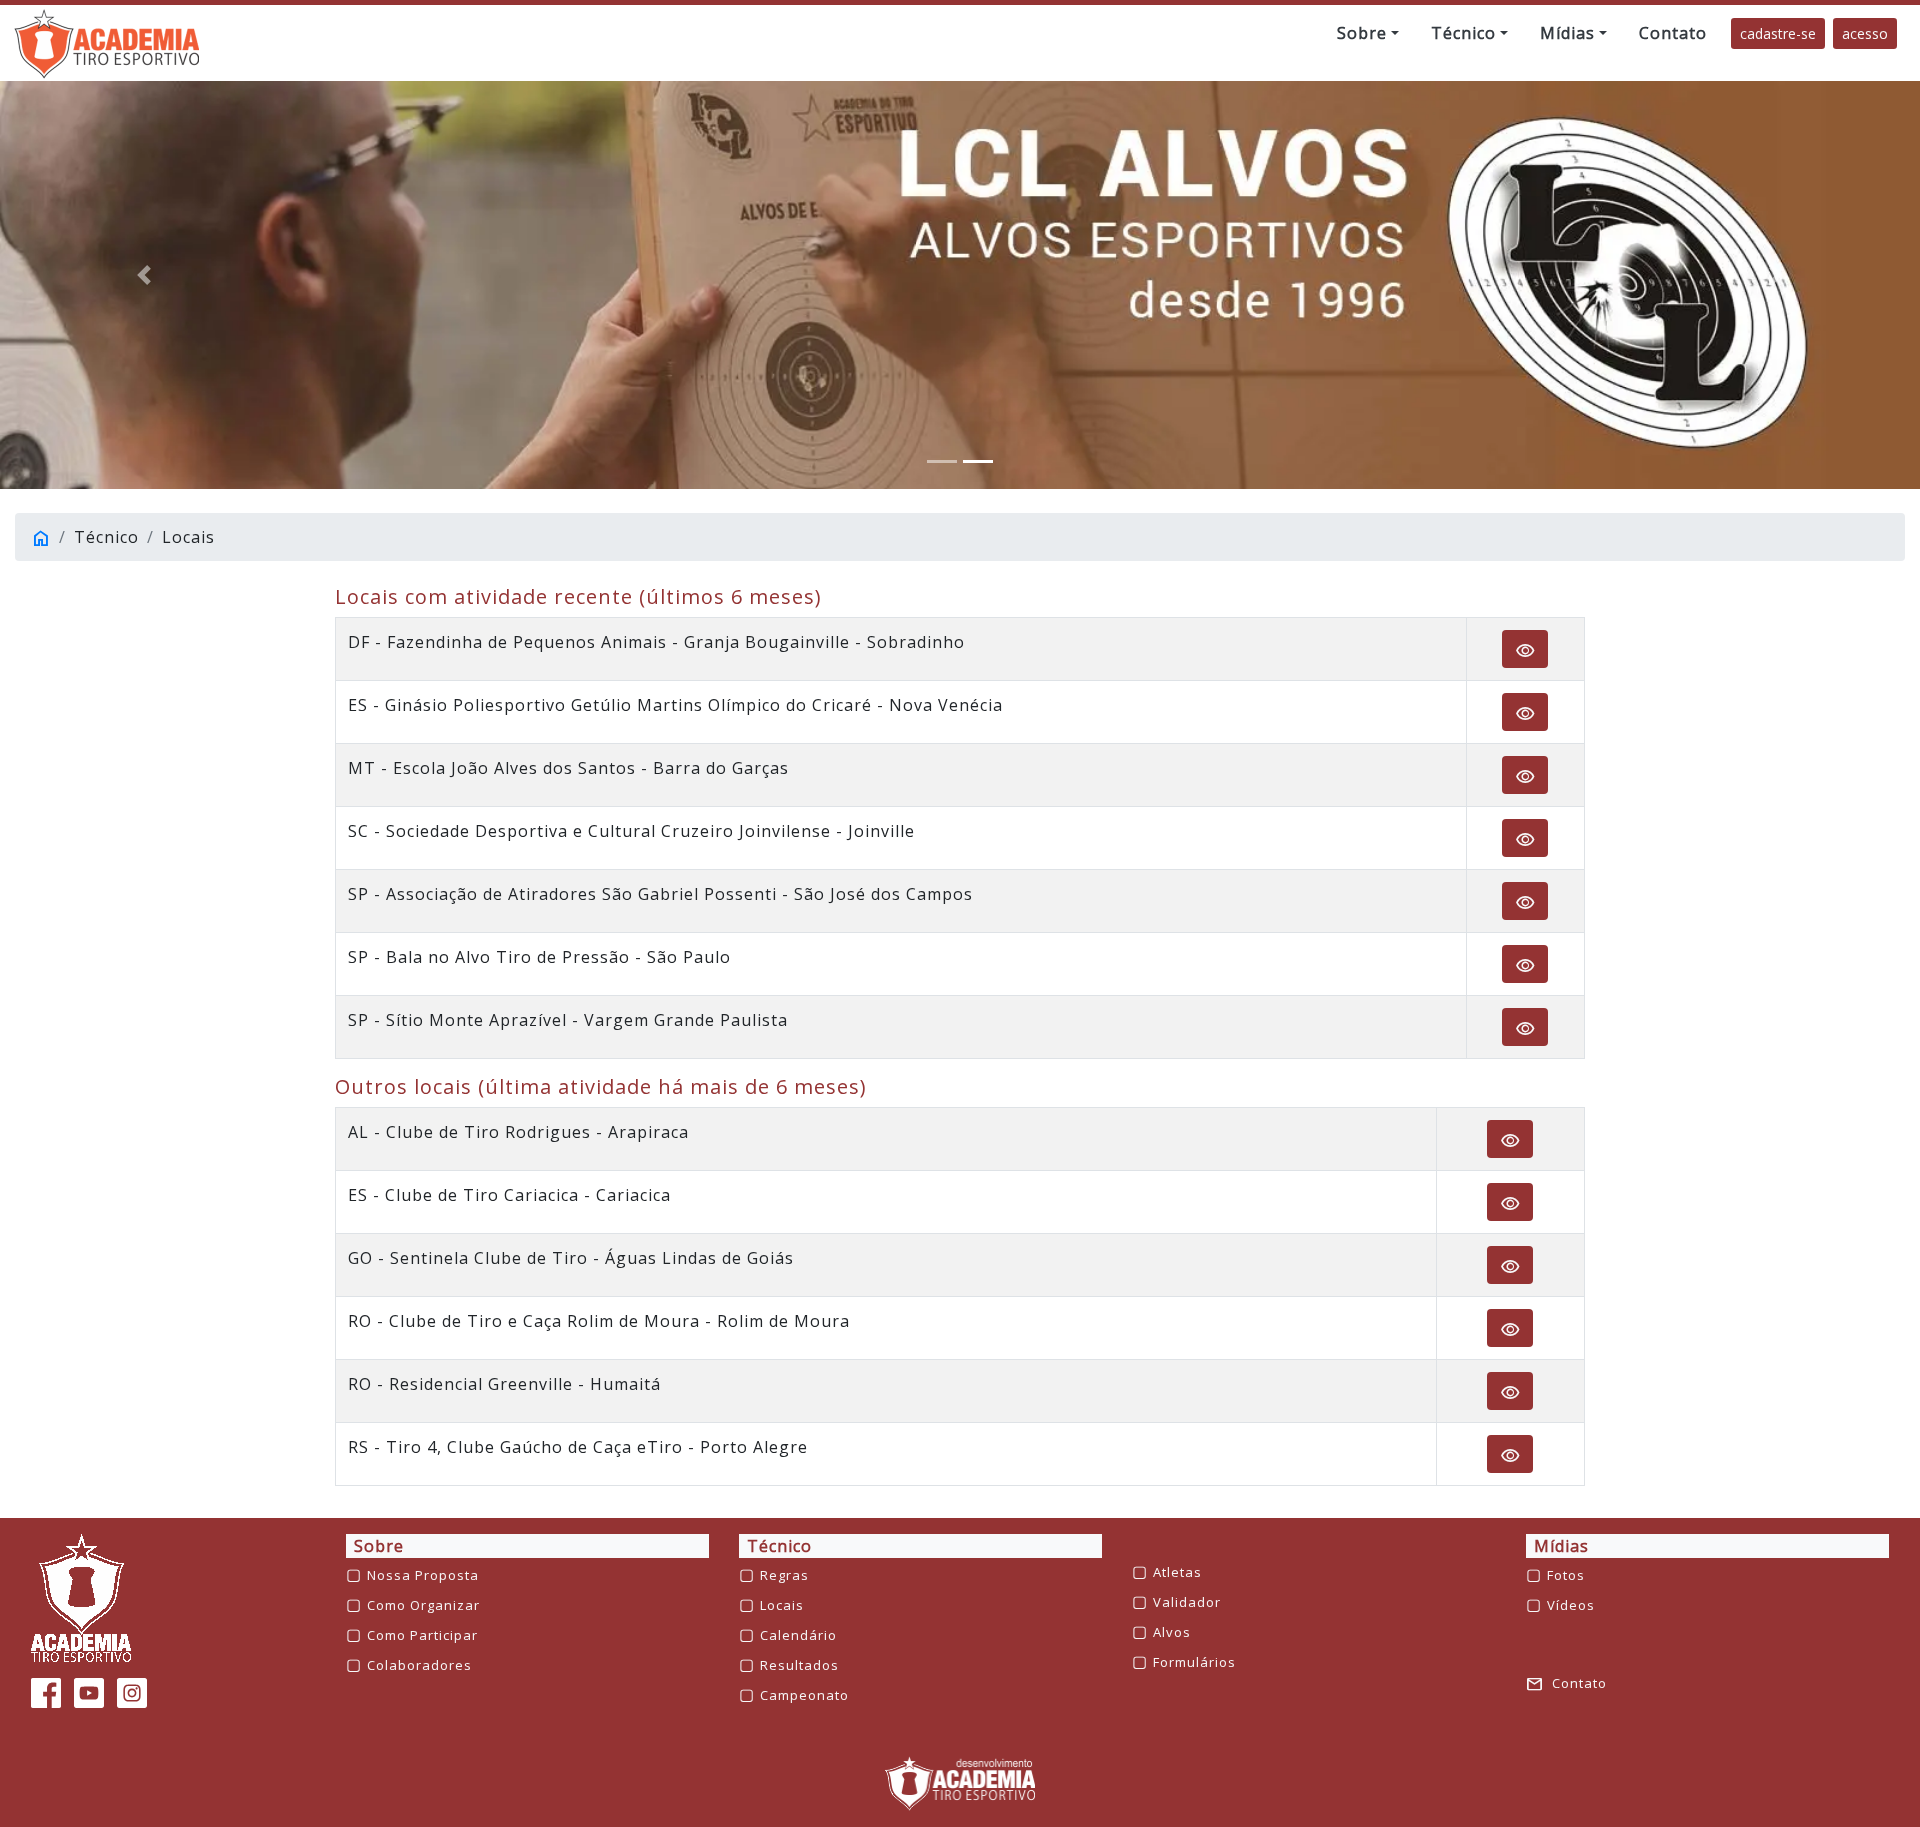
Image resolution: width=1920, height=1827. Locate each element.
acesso (1865, 33)
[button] (1368, 33)
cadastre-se (1778, 33)
